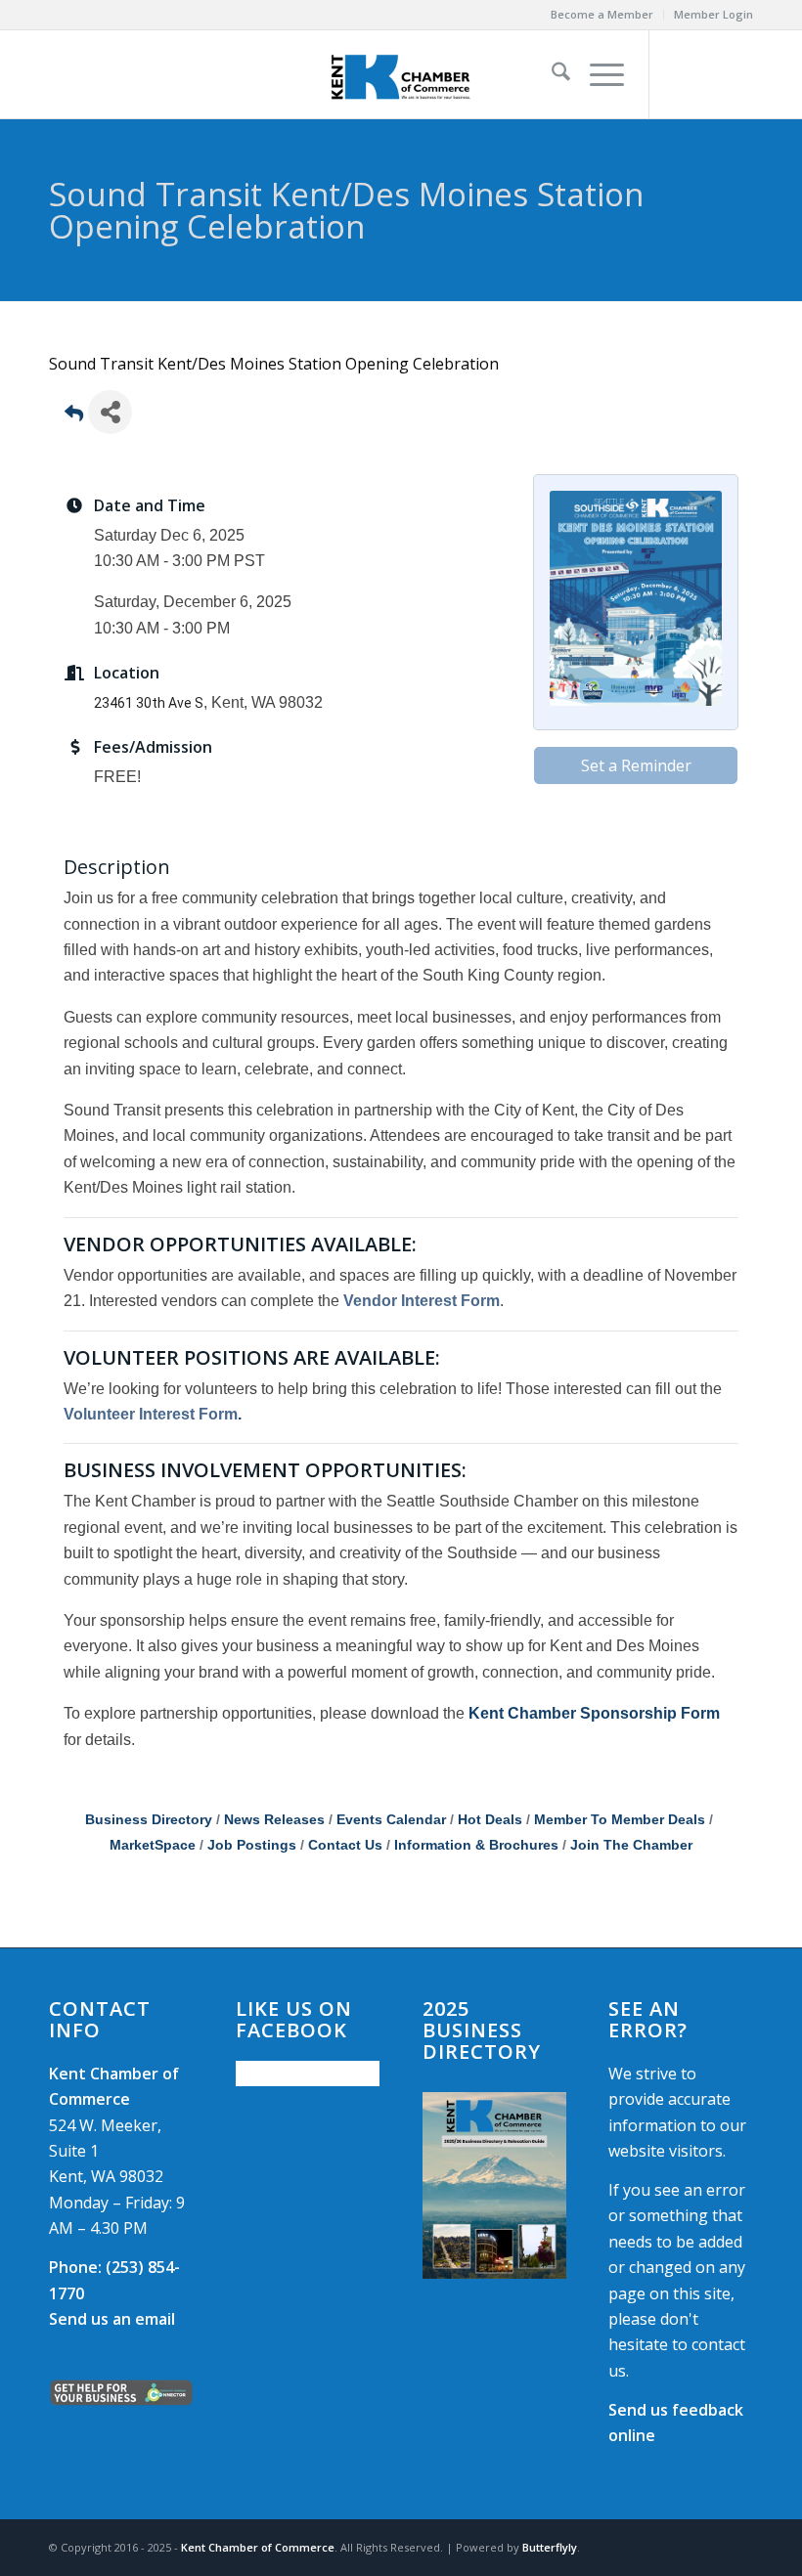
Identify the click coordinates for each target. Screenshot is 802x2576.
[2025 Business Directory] (495, 2185)
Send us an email (112, 2319)
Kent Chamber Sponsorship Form (594, 1713)
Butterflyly (550, 2547)
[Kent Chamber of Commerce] (401, 74)
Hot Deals (490, 1820)
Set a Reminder (636, 765)
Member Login (713, 14)
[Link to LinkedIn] (738, 74)
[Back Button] (74, 418)
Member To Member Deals (620, 1820)
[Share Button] (110, 412)
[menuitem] (602, 15)
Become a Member (602, 14)
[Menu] (597, 74)
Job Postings (252, 1845)
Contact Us (345, 1845)
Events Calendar (391, 1820)
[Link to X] (709, 74)
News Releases (274, 1820)
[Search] (551, 74)
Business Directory (149, 1820)
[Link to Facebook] (680, 74)
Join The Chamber (631, 1845)
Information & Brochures (476, 1845)
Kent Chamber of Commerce (258, 2547)
